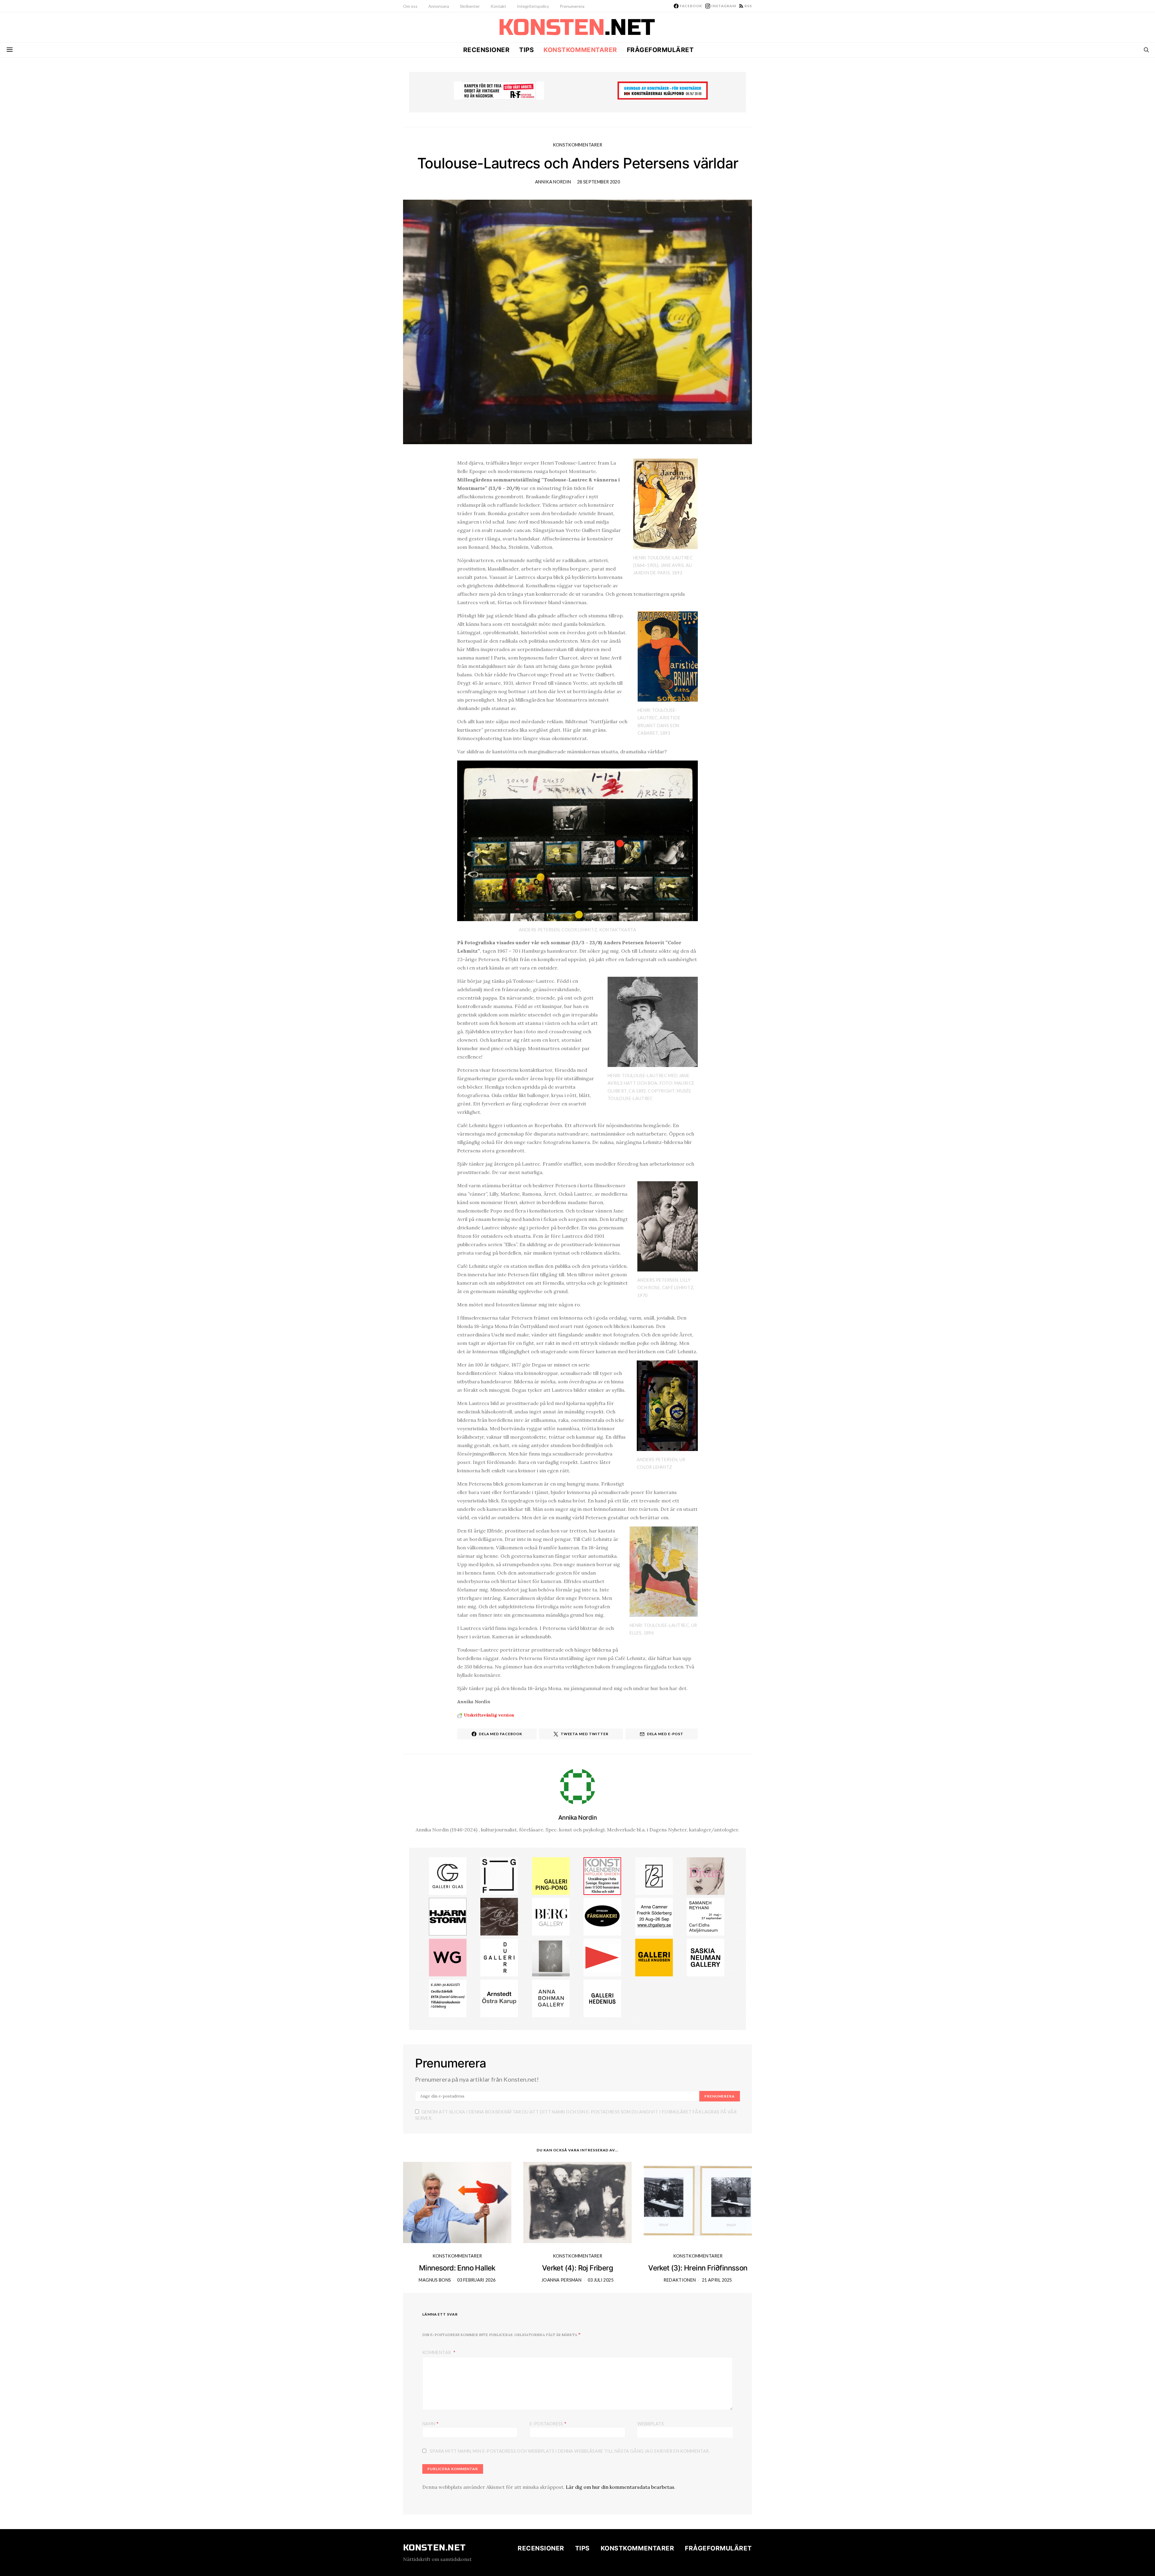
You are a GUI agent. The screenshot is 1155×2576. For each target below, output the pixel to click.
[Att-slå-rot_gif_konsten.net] (499, 1916)
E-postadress (548, 2423)
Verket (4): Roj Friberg (577, 2268)
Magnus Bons (435, 2280)
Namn (430, 2423)
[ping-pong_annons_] (551, 1875)
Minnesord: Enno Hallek (457, 2268)
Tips (527, 50)
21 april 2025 (717, 2280)
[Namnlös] (654, 1916)
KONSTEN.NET (434, 2548)
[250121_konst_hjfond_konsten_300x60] (663, 90)
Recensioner (487, 50)
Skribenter (470, 6)
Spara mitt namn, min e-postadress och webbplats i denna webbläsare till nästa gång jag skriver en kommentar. (570, 2451)
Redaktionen (680, 2280)
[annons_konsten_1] (602, 1957)
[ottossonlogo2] (602, 1916)
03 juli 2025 (601, 2280)
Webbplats (651, 2424)
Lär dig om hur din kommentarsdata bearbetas (620, 2487)
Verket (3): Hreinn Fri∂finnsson (698, 2268)
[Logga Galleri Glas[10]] (448, 1875)
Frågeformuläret (660, 50)
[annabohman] (551, 1998)
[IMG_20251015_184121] (499, 90)
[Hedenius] (602, 1998)
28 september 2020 (599, 182)
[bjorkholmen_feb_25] (654, 1875)
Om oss (410, 6)
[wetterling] (448, 1957)
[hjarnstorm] (448, 1916)
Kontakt (498, 6)
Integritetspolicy (533, 6)
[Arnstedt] (499, 1998)
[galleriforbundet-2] (499, 1875)
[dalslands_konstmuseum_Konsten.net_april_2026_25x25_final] (448, 1998)
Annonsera (439, 6)
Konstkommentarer (580, 50)
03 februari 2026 (476, 2280)
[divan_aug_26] (705, 1875)
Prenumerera (572, 6)
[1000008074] (705, 1957)
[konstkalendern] (602, 1875)
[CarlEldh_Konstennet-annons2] (705, 1916)
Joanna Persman (561, 2280)
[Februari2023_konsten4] (551, 1916)
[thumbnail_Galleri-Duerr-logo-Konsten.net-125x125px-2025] (499, 1957)
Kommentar (437, 2352)
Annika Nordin (553, 182)
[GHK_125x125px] (654, 1957)
